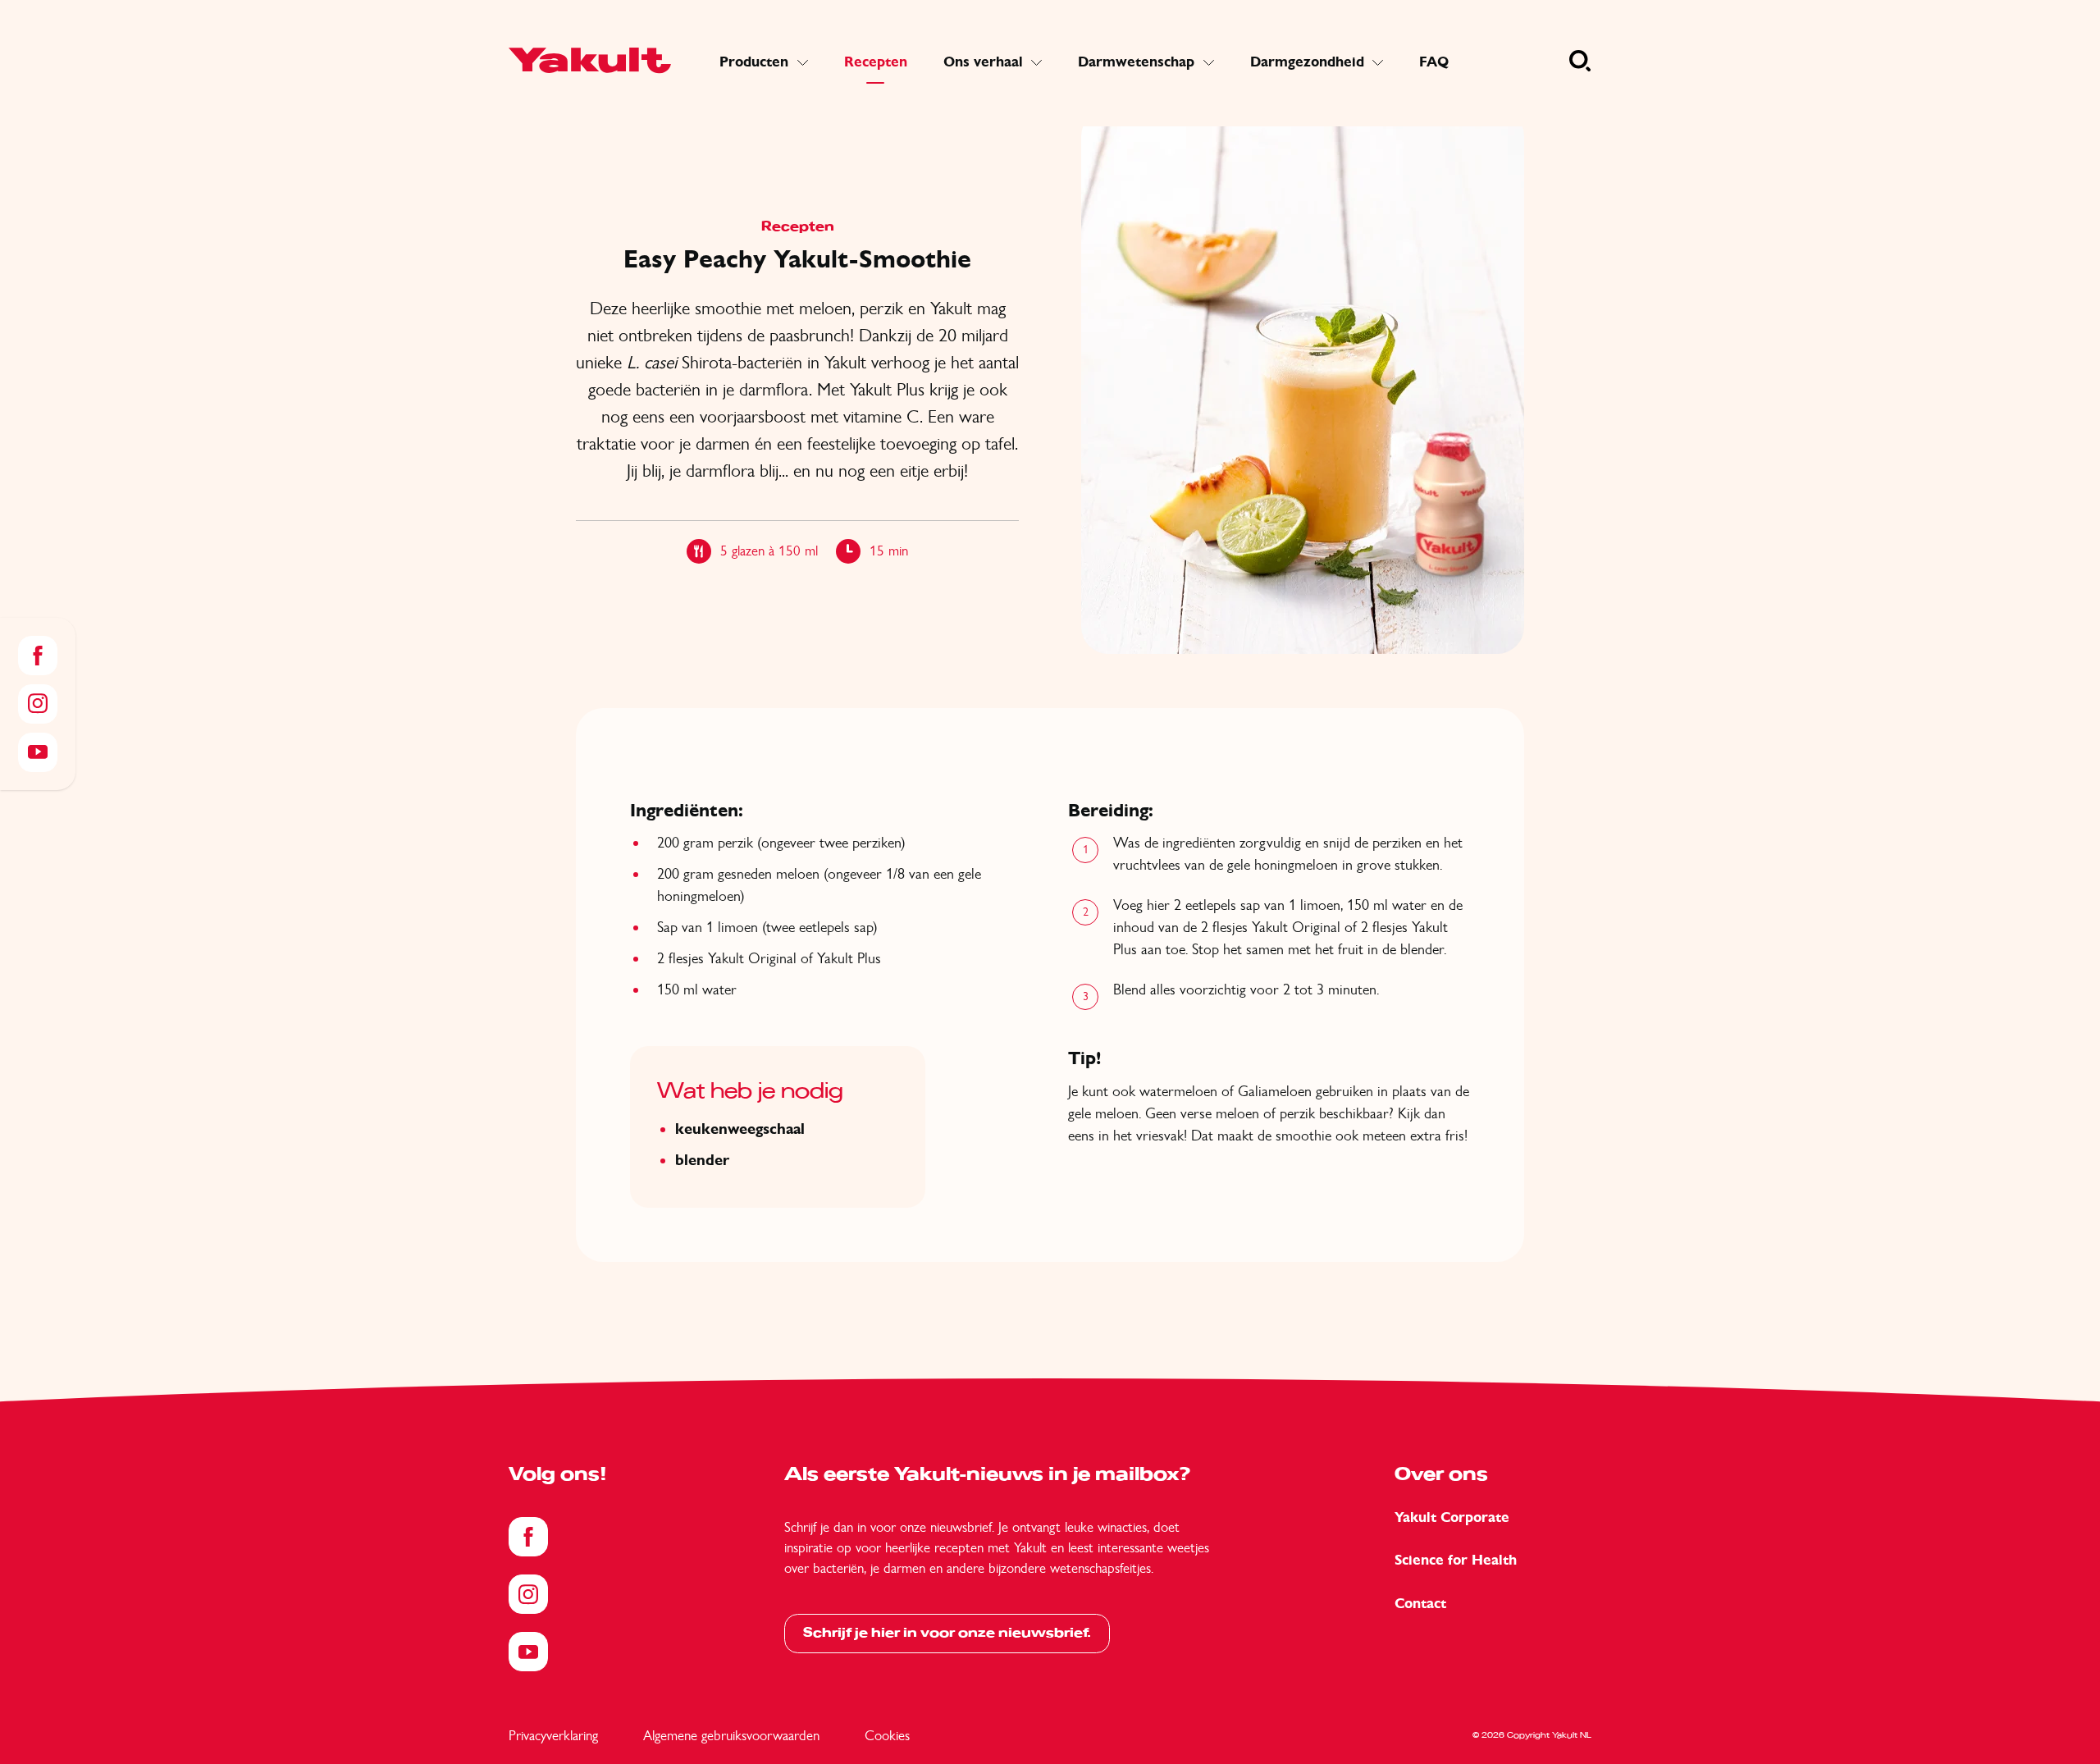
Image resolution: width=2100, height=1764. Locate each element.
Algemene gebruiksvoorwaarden (731, 1735)
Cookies (887, 1735)
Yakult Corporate (1452, 1517)
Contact (1420, 1604)
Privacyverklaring (553, 1735)
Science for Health (1456, 1560)
